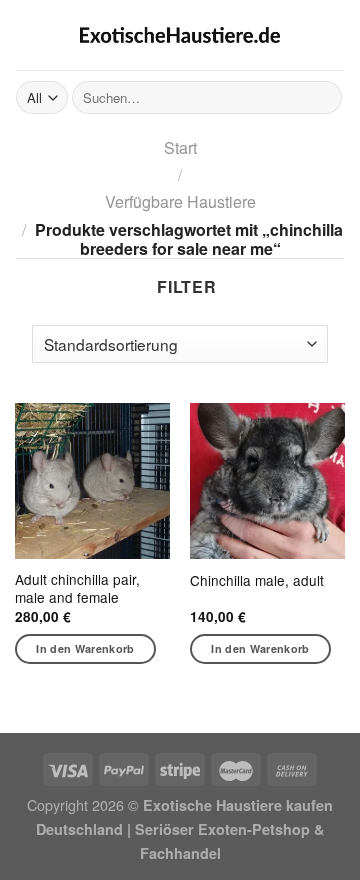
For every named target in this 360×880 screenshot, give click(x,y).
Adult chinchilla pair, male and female (77, 588)
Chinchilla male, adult (257, 581)
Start (180, 147)
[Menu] (28, 34)
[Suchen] (323, 98)
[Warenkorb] (334, 35)
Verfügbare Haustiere (180, 201)
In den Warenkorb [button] (85, 648)
